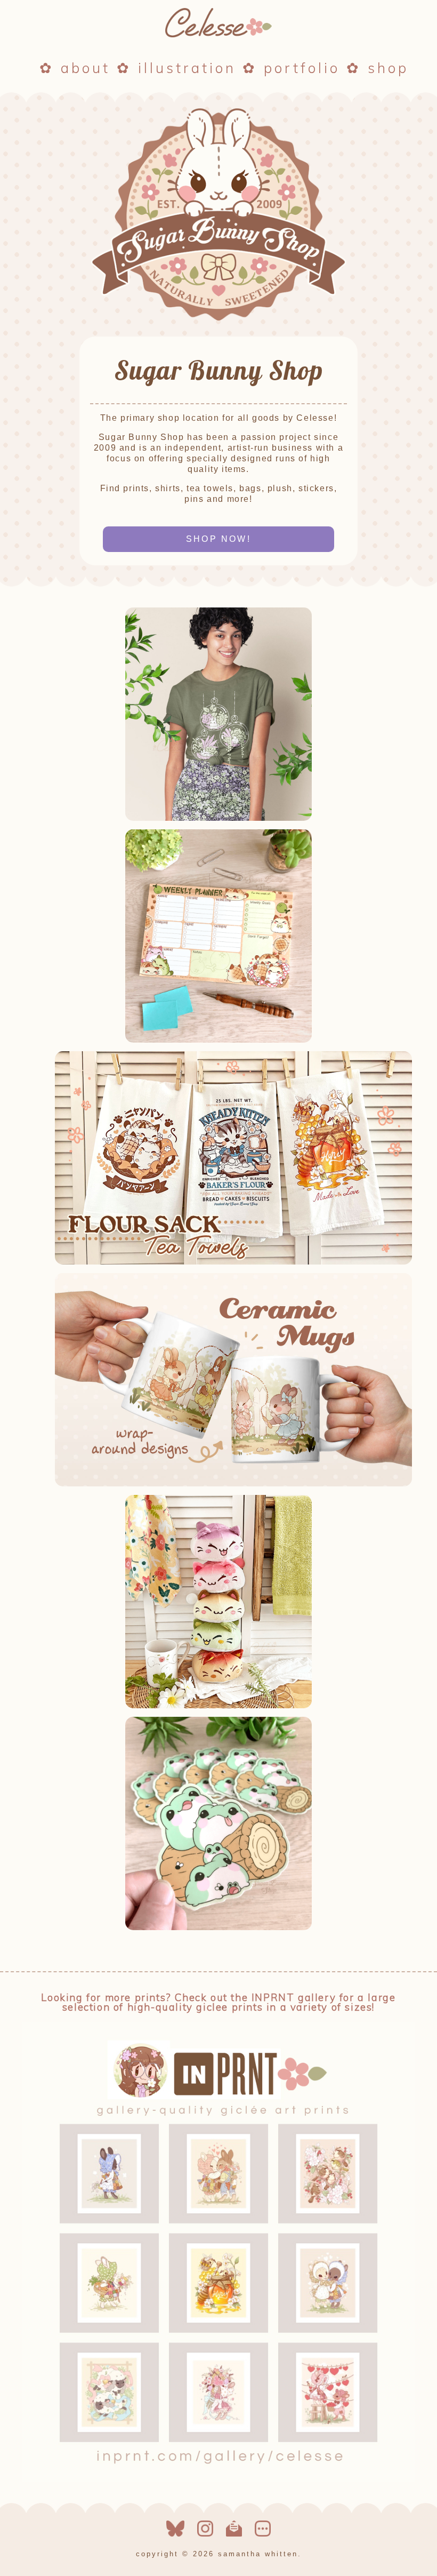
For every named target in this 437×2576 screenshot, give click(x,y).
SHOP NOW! (218, 539)
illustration (187, 68)
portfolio (302, 68)
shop (388, 68)
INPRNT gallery (294, 1997)
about (86, 68)
